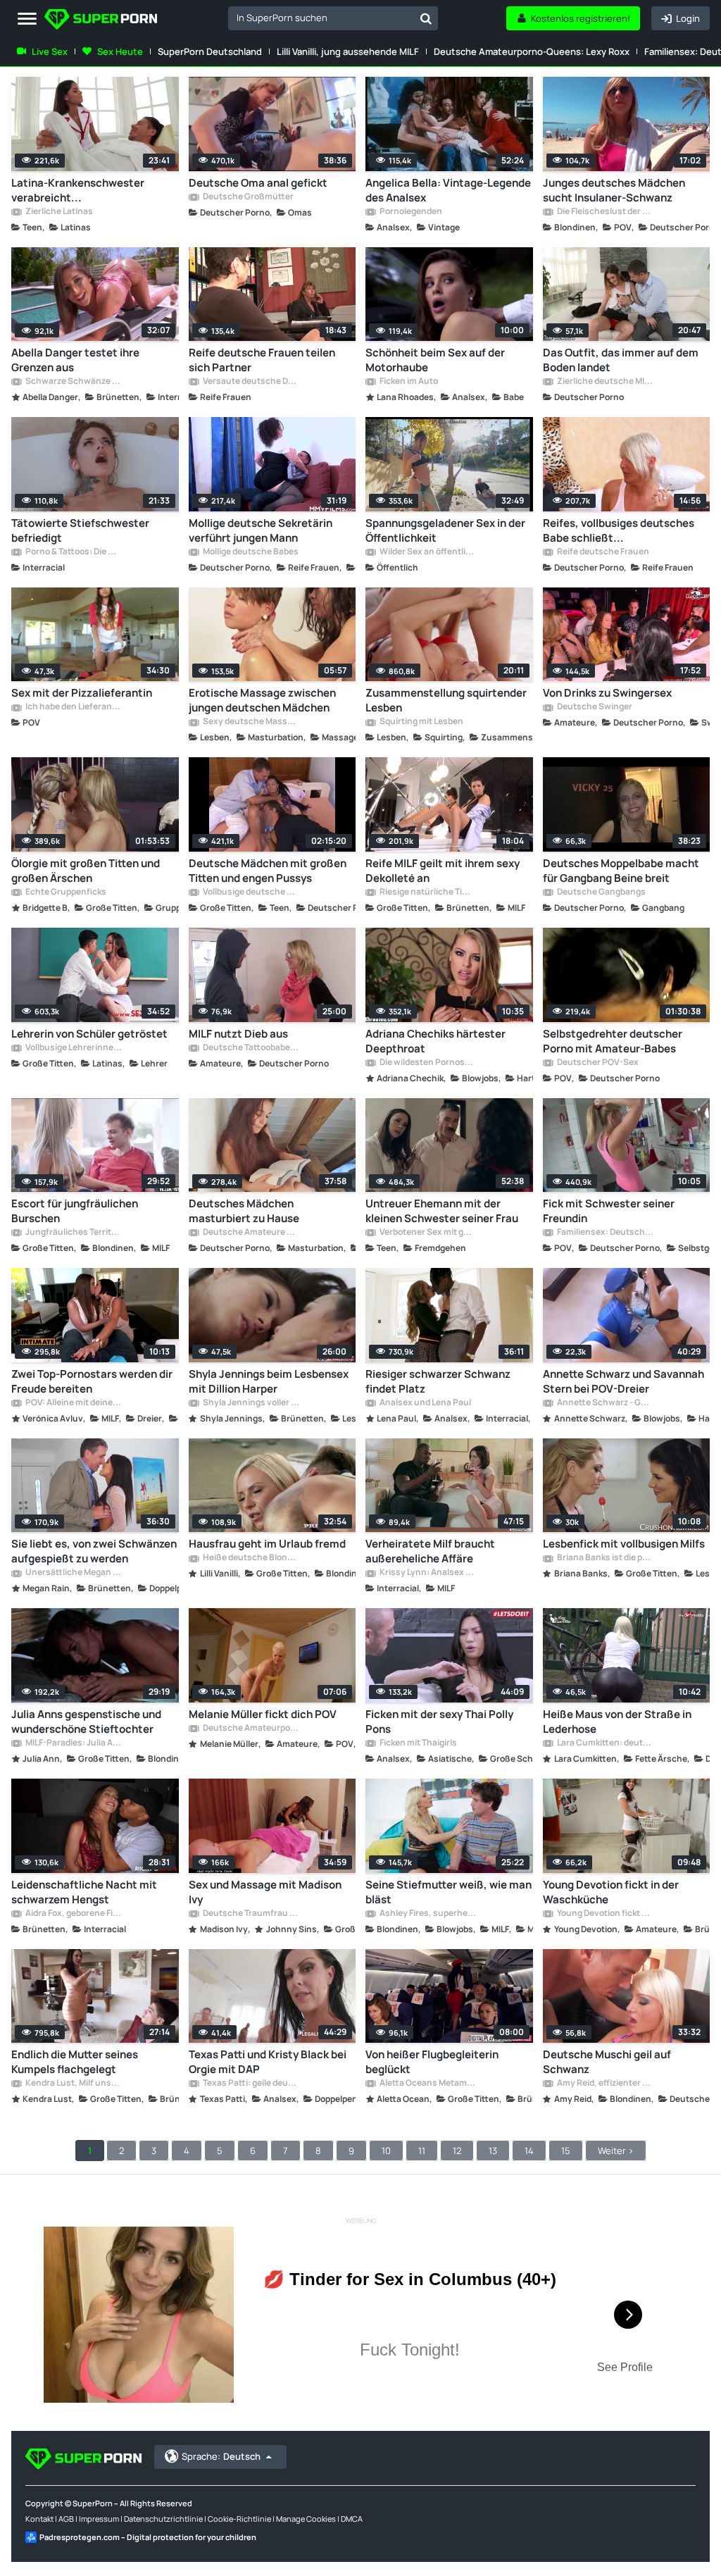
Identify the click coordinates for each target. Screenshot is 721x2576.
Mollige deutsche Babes (250, 552)
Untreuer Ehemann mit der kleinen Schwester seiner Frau (442, 1211)
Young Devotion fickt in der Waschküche (611, 1892)
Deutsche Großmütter (247, 197)
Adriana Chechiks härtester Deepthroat (435, 1041)
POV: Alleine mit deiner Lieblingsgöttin (73, 1403)
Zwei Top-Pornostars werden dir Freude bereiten (92, 1381)
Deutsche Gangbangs (601, 892)
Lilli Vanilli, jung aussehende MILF (348, 51)
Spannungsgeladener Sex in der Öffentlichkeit (445, 530)
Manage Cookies (306, 2519)
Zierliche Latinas (58, 212)
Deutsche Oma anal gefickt (258, 183)
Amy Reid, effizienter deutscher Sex (605, 2084)
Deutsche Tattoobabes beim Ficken (251, 1048)
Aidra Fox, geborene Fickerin (73, 1914)
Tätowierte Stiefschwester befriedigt (80, 530)
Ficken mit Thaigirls (418, 1743)
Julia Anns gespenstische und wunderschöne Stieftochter (86, 1722)
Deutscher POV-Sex (597, 1063)
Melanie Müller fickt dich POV (263, 1714)
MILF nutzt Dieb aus (238, 1034)
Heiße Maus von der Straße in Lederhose (617, 1722)
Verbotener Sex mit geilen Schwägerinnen (427, 1233)
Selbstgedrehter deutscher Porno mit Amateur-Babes (613, 1041)
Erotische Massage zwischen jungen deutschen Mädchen (262, 700)
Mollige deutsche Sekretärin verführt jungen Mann (261, 530)
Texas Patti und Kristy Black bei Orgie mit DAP (268, 2062)
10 (386, 2151)
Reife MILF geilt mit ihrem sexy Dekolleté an (443, 871)
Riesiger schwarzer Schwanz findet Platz (438, 1381)
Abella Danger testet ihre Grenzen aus (75, 360)
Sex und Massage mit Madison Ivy (265, 1892)
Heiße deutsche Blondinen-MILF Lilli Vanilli (251, 1558)
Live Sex (50, 51)
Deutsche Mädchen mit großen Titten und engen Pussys (268, 871)
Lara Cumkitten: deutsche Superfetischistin (605, 1743)
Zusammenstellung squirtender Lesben (446, 700)
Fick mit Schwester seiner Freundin (609, 1211)
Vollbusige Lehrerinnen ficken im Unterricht (73, 1048)
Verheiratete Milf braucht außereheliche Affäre (430, 1551)
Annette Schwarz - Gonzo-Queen (605, 1403)
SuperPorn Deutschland (210, 51)
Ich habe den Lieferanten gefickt (73, 707)
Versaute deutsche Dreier (251, 382)
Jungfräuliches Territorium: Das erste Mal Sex (73, 1233)
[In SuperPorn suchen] (426, 18)
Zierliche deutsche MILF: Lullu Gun (605, 382)
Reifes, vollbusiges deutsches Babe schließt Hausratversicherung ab (619, 530)
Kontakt (39, 2519)
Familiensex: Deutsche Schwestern (605, 1233)
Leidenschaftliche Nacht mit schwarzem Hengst (84, 1892)
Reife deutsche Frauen (602, 552)
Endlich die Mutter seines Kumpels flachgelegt (75, 2062)
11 (422, 2151)
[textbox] (321, 18)
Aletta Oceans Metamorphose (427, 2084)
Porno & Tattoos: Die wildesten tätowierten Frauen (73, 552)
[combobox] (333, 18)
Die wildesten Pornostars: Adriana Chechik (427, 1063)
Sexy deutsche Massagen (251, 722)
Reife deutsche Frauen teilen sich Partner (262, 360)
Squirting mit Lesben (421, 722)
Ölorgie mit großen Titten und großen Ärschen (86, 871)
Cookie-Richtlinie (239, 2519)
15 (566, 2151)
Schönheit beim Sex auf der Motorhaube (435, 360)
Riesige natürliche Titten (427, 892)
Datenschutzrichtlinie (163, 2519)
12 (457, 2151)
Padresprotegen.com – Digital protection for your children (148, 2537)
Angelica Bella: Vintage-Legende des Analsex (448, 190)
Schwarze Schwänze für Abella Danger (73, 382)
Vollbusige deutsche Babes (251, 892)
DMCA (352, 2519)
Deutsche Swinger (594, 707)
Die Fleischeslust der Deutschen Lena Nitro (605, 212)
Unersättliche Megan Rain (73, 1573)
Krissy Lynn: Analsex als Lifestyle (427, 1573)
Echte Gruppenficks (65, 892)
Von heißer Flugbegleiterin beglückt (432, 2062)
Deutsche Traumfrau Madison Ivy (251, 1914)
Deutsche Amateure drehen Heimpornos (251, 1233)
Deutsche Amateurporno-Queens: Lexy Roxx (532, 51)
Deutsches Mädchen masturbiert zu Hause (244, 1211)
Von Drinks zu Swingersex (607, 693)
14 (529, 2151)
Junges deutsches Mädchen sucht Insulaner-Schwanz (614, 190)
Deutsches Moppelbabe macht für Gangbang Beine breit (621, 871)
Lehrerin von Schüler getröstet (89, 1034)
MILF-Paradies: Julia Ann (73, 1743)
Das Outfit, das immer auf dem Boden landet (621, 360)
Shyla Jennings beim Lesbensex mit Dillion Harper (269, 1381)
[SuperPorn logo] (101, 21)
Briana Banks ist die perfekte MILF (605, 1558)
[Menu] (27, 19)
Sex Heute (120, 51)
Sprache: (221, 2456)
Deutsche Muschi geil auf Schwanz (607, 2062)
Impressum (99, 2519)
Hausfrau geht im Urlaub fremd (267, 1544)
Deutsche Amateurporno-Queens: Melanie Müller (251, 1729)
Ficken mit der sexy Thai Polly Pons (439, 1722)
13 (493, 2151)
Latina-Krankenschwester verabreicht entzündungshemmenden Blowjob (78, 190)
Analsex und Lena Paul (425, 1403)
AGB (66, 2519)
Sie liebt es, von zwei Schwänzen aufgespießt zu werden (94, 1551)
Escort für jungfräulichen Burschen (75, 1211)
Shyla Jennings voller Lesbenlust (251, 1403)
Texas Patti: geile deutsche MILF (251, 2084)
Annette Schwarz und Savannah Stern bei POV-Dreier (623, 1381)
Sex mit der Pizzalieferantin (82, 693)
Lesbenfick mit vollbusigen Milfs (624, 1544)
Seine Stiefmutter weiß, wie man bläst (449, 1892)
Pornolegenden (410, 212)
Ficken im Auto (408, 382)
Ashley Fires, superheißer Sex (427, 1914)
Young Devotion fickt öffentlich (605, 1914)
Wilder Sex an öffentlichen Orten (427, 552)
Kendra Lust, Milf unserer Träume (73, 2084)
